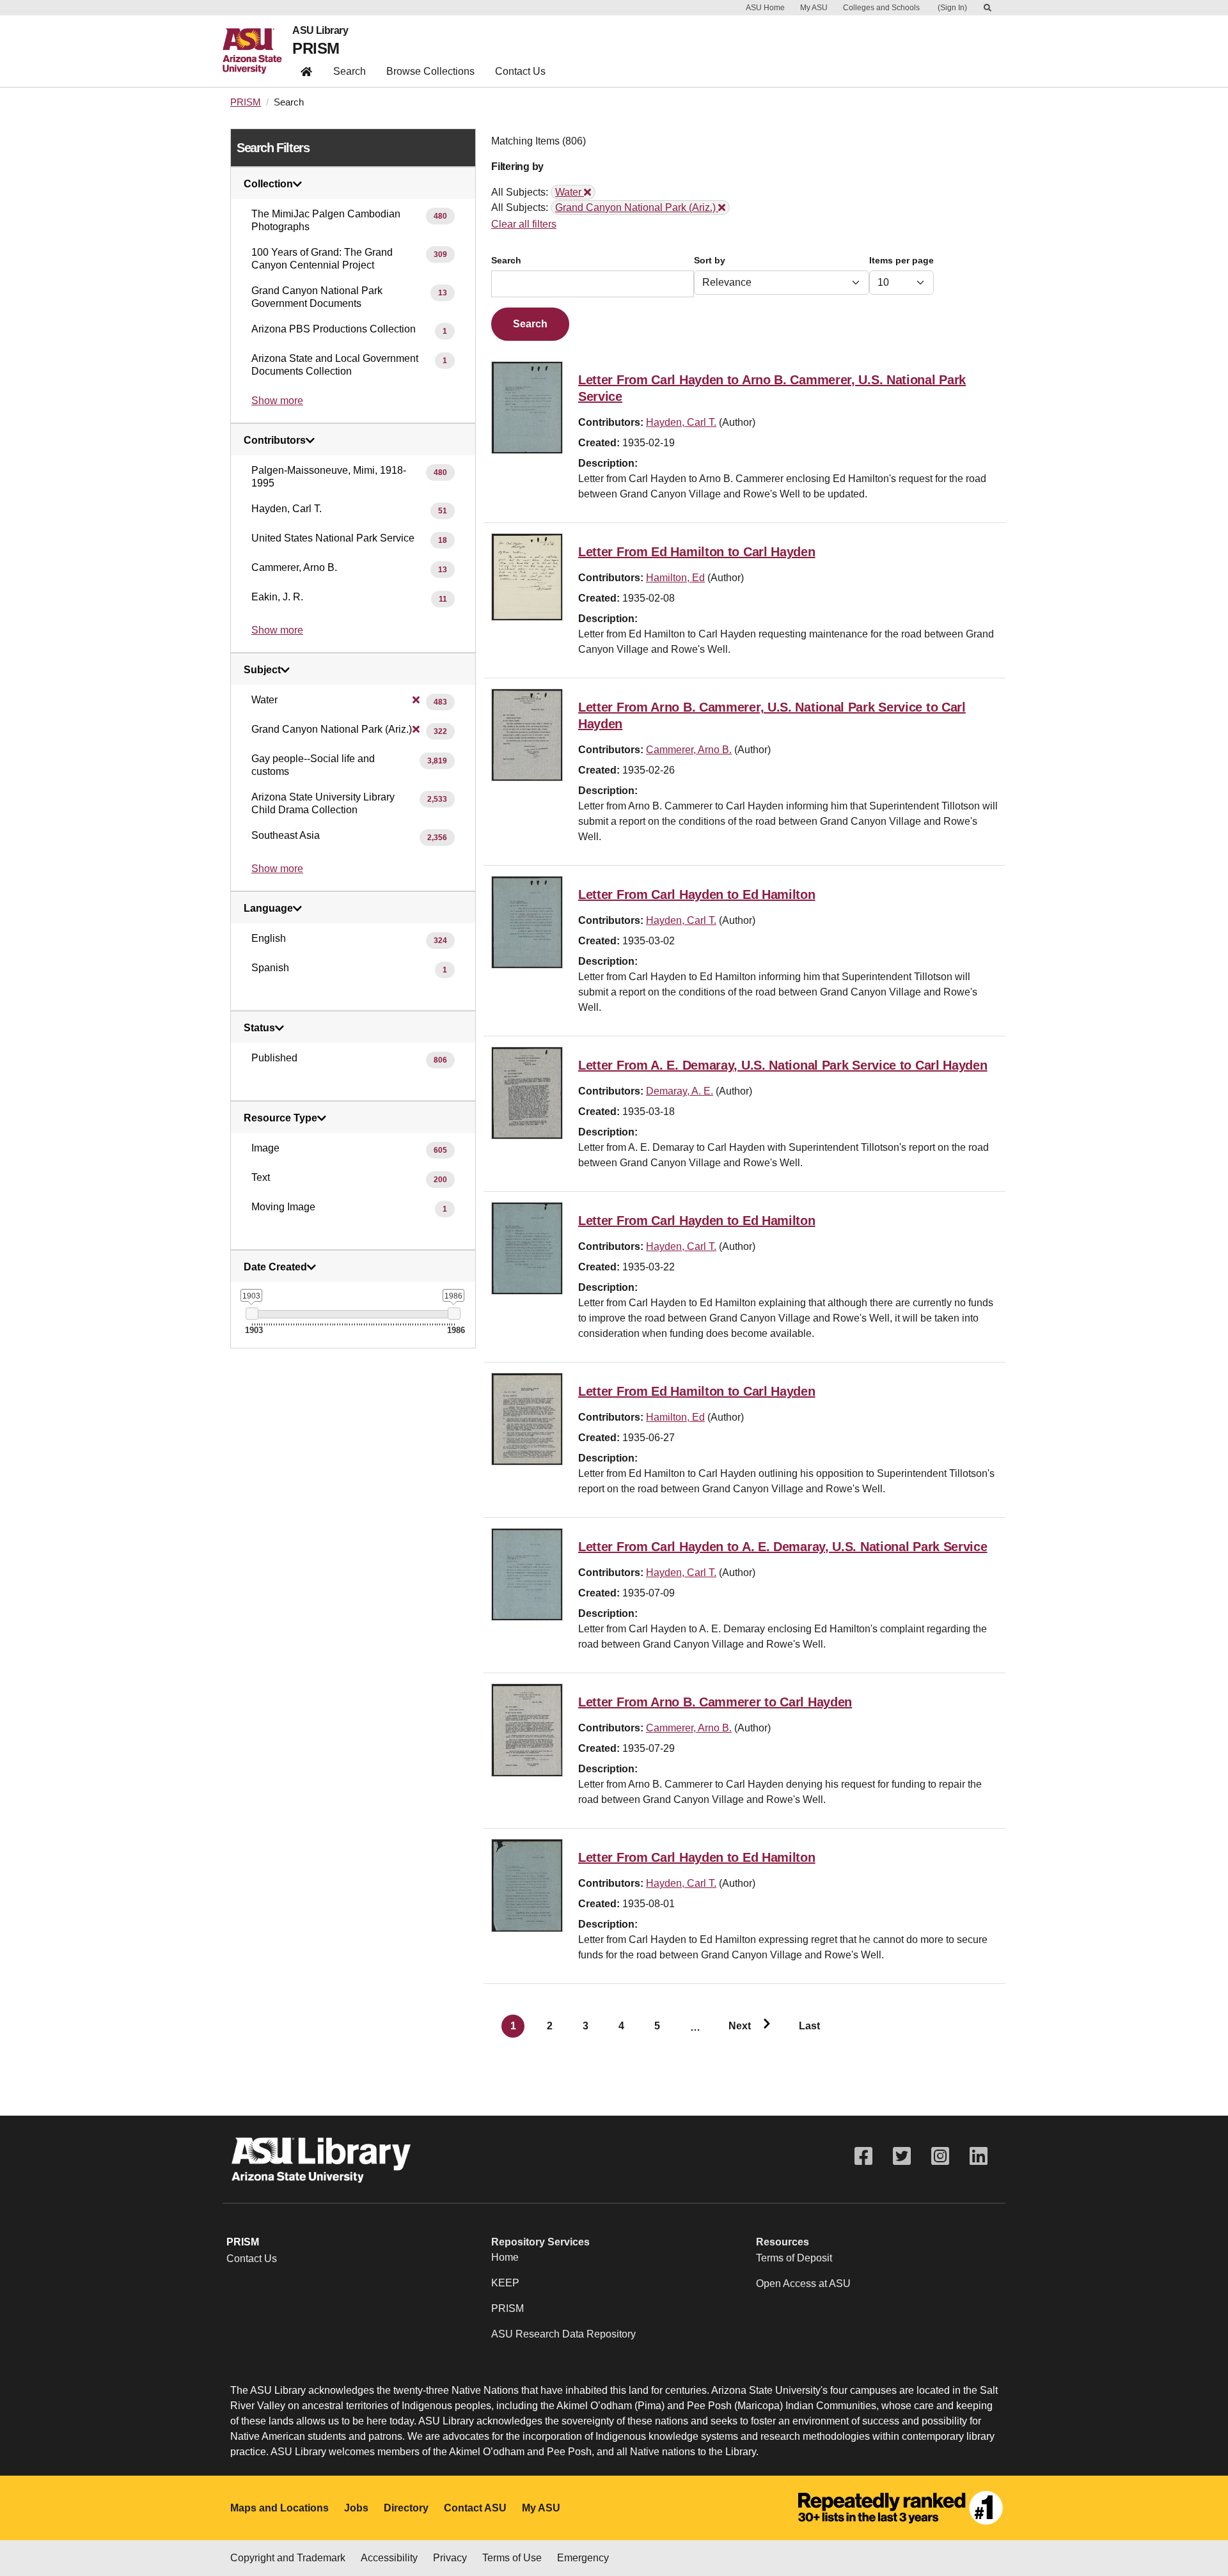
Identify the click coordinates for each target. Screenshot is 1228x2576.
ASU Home (765, 8)
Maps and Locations (279, 2508)
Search (350, 71)
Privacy (450, 2558)
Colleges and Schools (881, 8)
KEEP (505, 2283)
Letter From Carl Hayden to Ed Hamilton (697, 894)
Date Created (275, 1267)
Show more (277, 401)
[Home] (257, 51)
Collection (268, 184)
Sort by (710, 261)
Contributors (275, 441)
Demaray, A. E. (680, 1091)
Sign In (952, 8)
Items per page (901, 261)
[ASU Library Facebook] (863, 2156)
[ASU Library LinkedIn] (979, 2156)
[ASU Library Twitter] (902, 2156)
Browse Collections (430, 71)
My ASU (814, 8)
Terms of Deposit (794, 2258)
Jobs (356, 2508)
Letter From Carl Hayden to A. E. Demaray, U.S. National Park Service (783, 1547)
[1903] (252, 1314)
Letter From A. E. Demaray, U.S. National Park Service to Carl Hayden (783, 1065)
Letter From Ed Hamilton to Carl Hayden (697, 552)
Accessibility (389, 2558)
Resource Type (280, 1118)
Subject (262, 670)
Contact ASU (475, 2508)
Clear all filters (524, 224)
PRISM (316, 48)
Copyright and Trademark (288, 2558)
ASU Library (320, 31)
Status (259, 1028)
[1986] (454, 1314)
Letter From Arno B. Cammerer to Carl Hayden (715, 1702)
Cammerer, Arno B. (689, 750)
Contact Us (520, 71)
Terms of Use (512, 2558)
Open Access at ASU (803, 2283)
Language (268, 909)
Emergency (583, 2558)
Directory (406, 2508)
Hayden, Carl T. (681, 422)
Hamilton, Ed (675, 578)
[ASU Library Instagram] (940, 2156)
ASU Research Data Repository (563, 2334)
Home (505, 2257)
